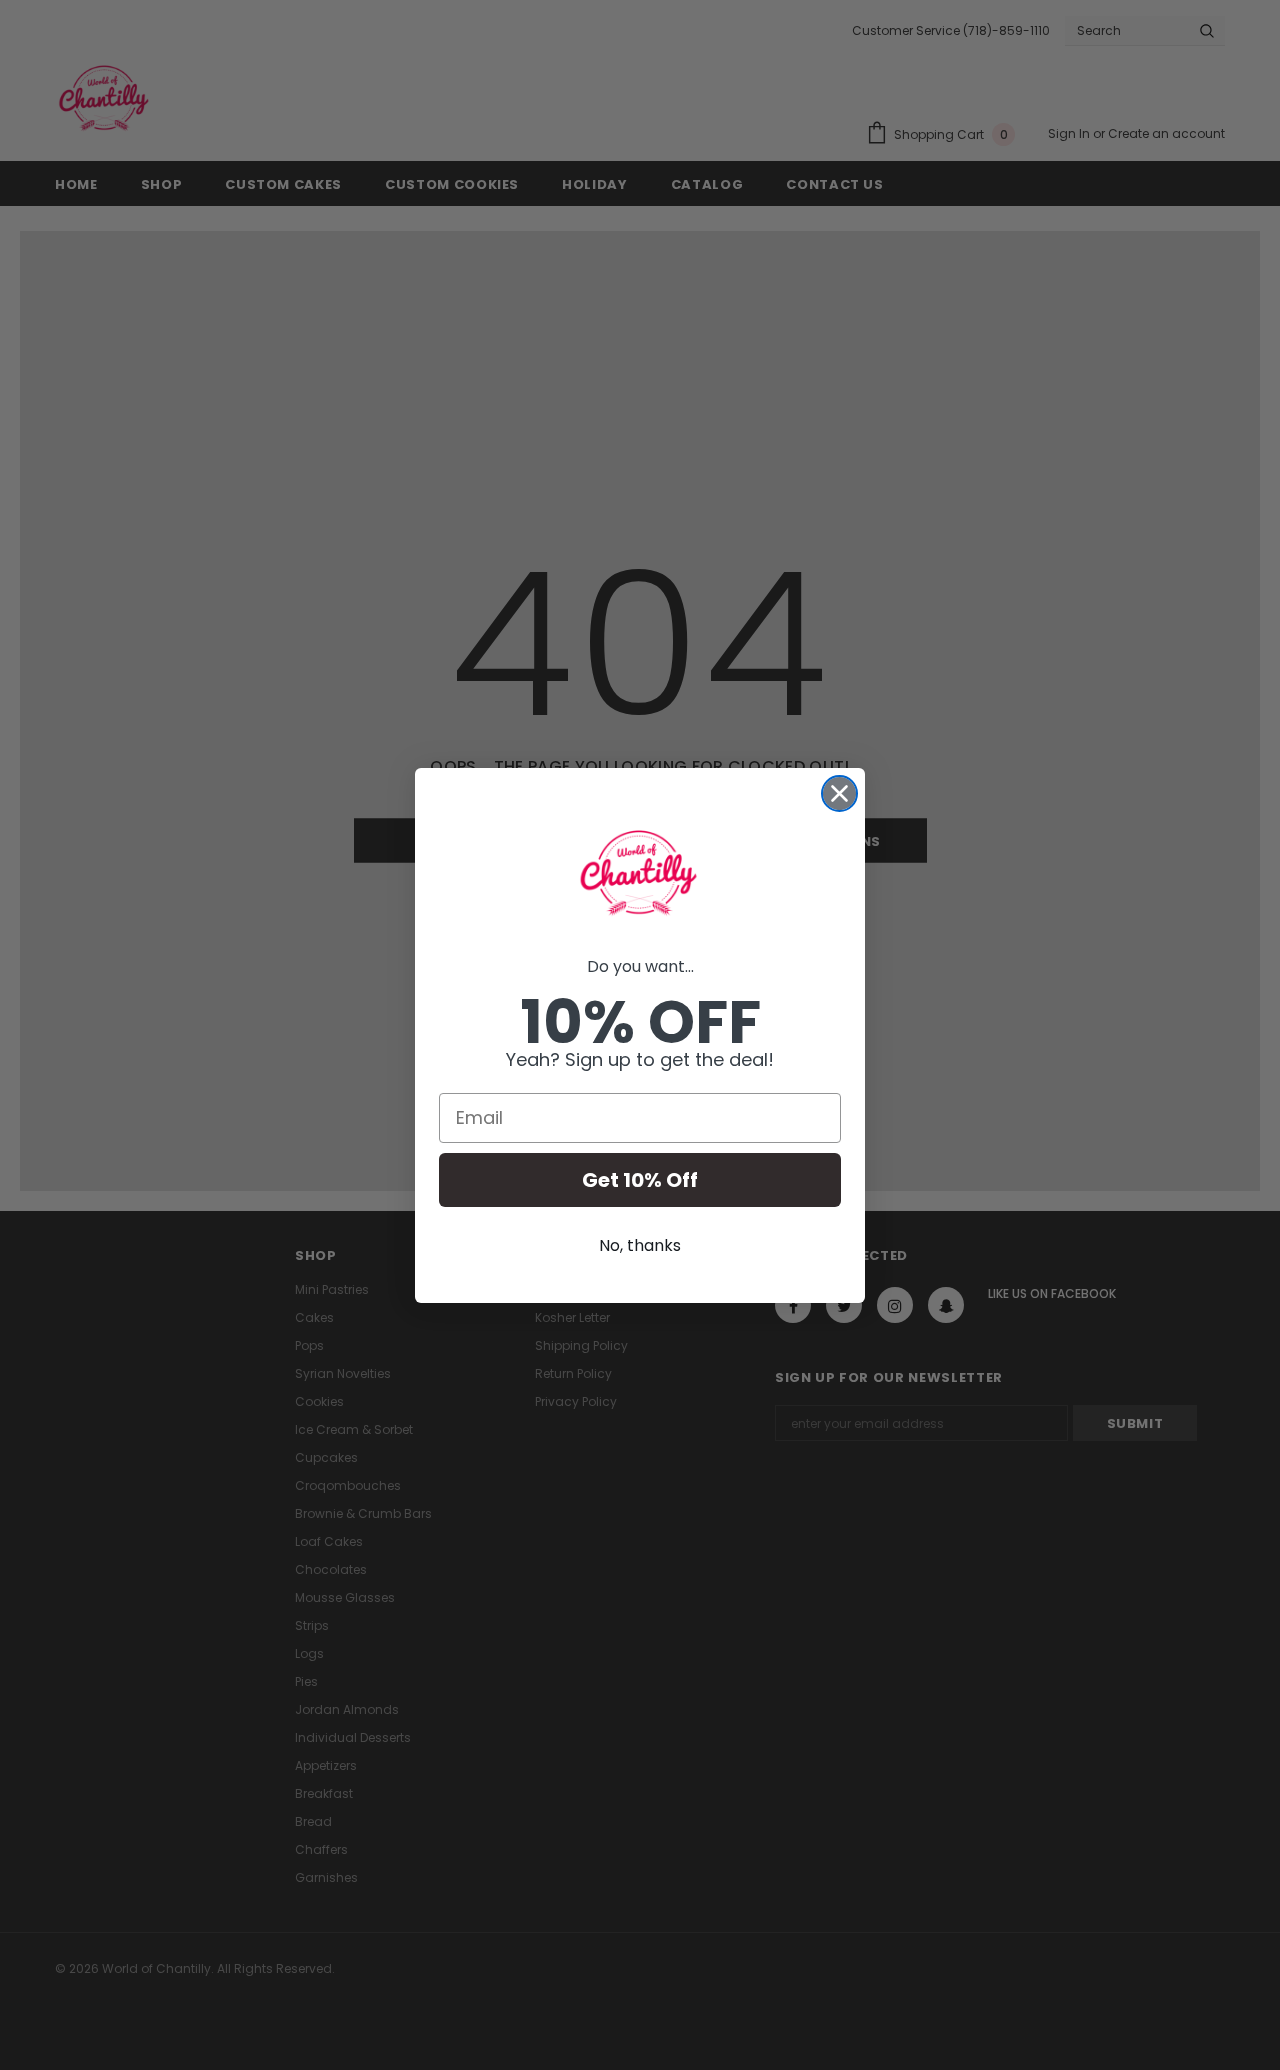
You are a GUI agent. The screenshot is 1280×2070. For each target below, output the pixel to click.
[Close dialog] (839, 793)
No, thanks (640, 1245)
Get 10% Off (640, 1180)
